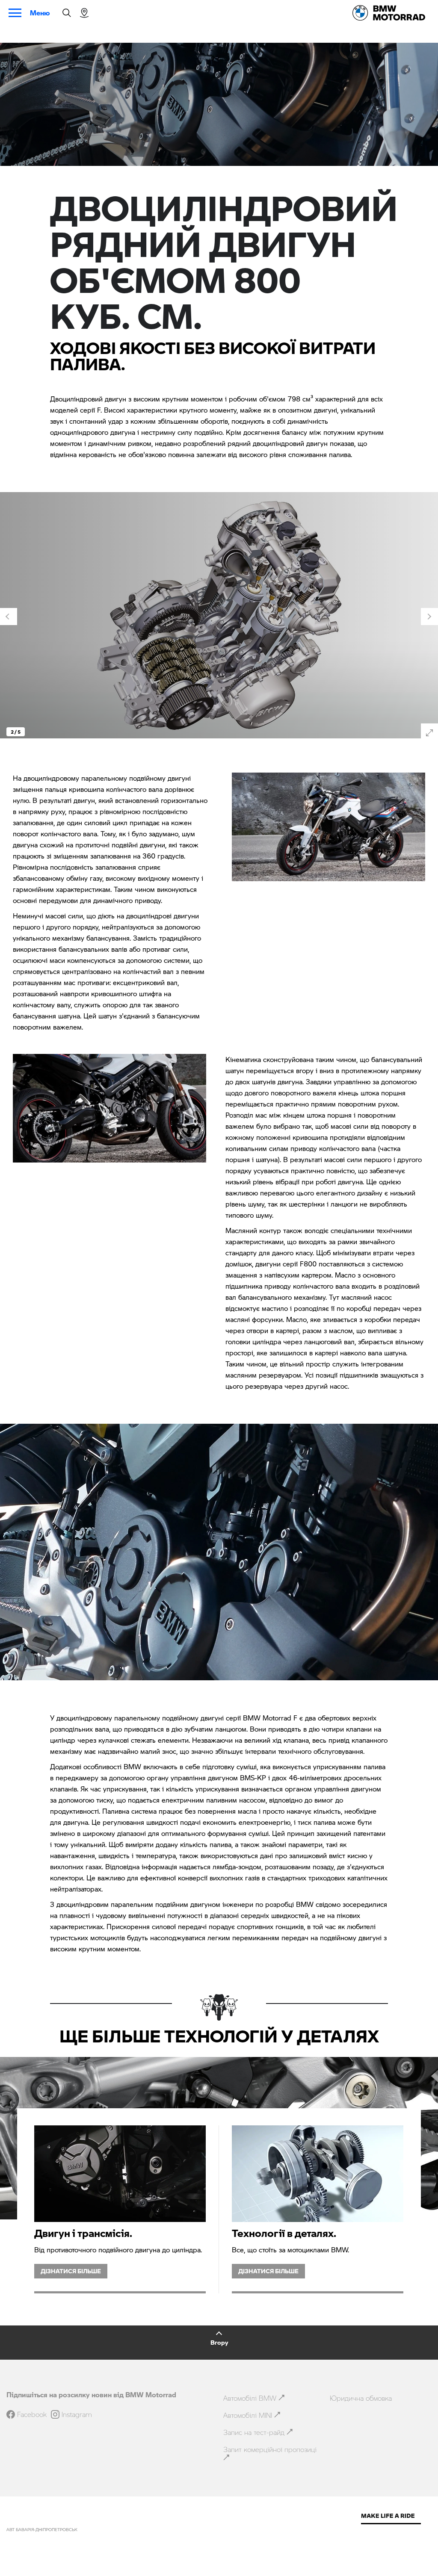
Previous (9, 617)
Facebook (32, 2414)
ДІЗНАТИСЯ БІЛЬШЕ (71, 2271)
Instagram (77, 2414)
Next (429, 617)
